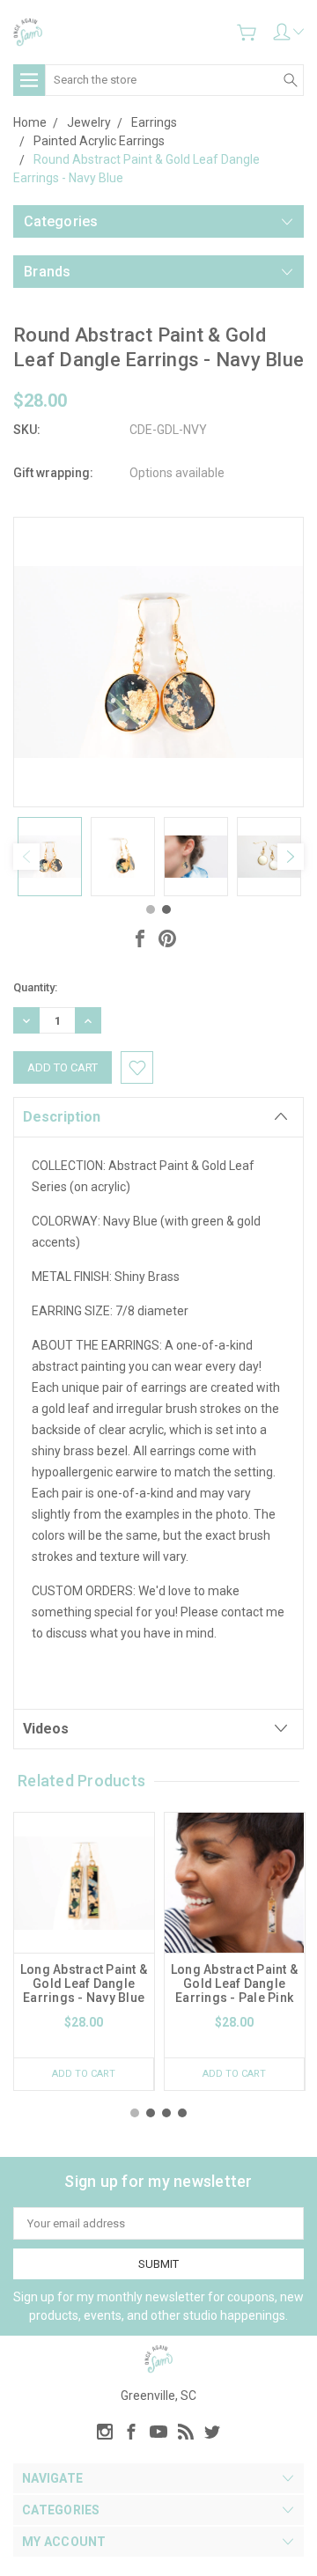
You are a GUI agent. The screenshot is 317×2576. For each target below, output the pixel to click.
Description (62, 1117)
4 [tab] (182, 2113)
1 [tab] (151, 909)
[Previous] (26, 857)
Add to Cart (84, 2074)
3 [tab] (166, 2113)
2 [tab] (166, 909)
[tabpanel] (50, 857)
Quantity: (35, 987)
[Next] (291, 857)
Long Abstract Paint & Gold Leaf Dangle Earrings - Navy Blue (84, 1984)
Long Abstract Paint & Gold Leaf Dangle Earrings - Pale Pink (234, 1984)
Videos (46, 1729)
